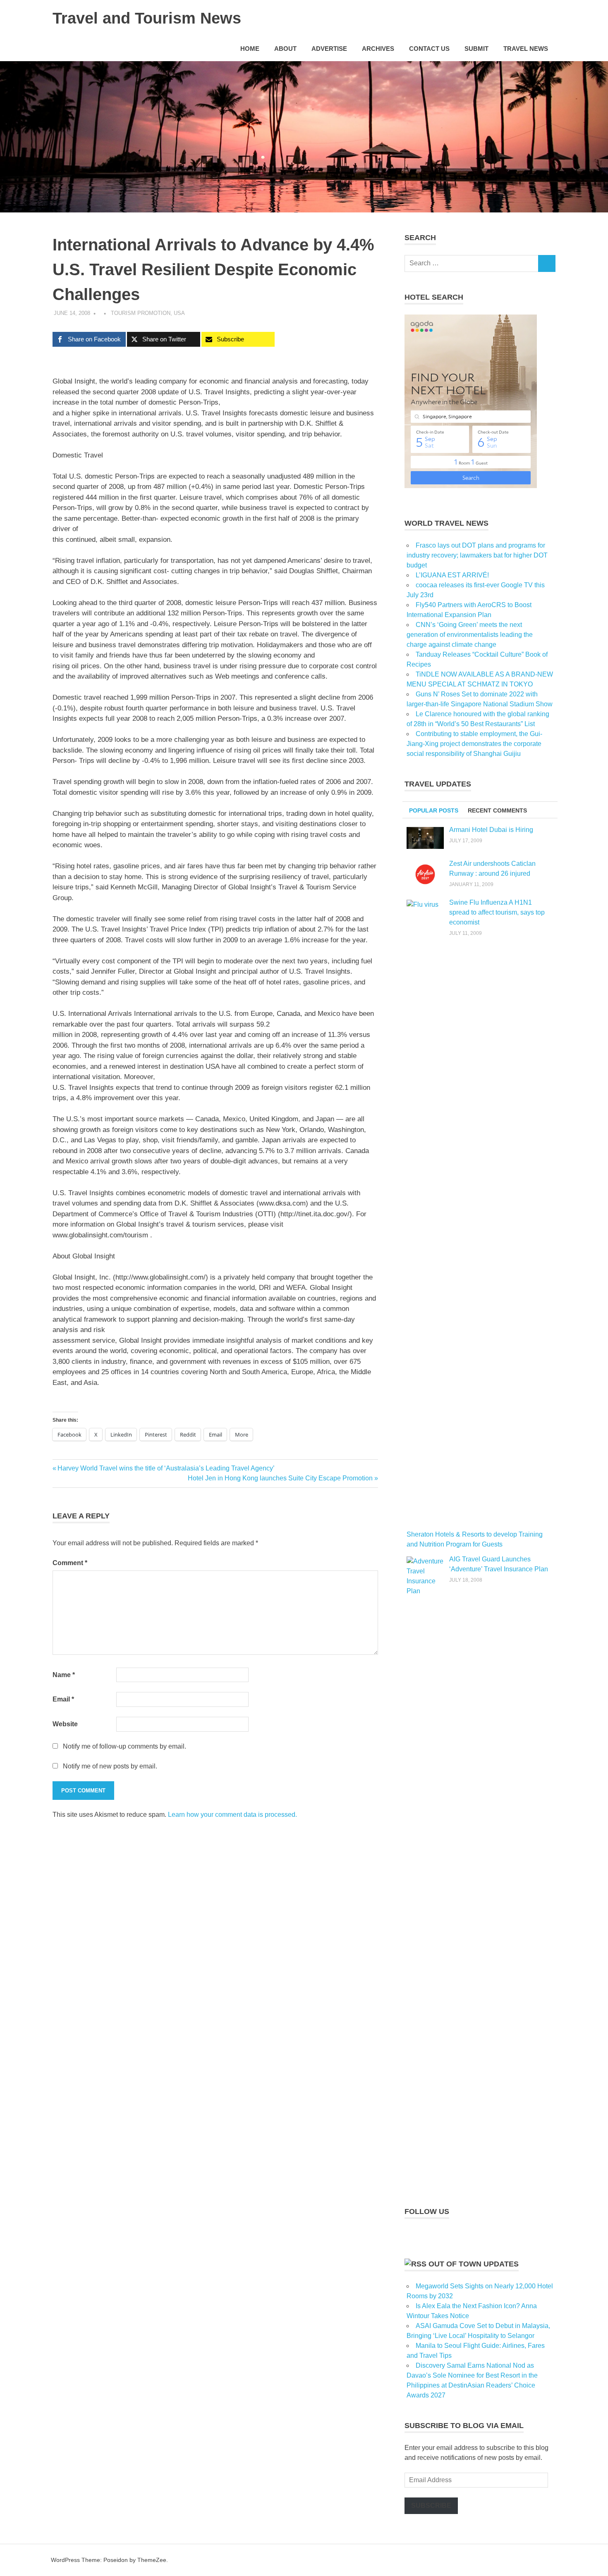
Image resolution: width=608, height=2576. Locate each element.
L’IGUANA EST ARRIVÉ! (452, 575)
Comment (70, 1563)
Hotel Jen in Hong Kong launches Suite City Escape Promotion (280, 1478)
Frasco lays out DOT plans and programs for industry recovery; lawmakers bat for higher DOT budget (477, 555)
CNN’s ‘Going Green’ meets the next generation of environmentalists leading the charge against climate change (470, 635)
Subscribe (431, 2506)
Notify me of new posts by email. (110, 1766)
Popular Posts (434, 810)
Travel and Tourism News (147, 18)
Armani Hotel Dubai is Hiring (491, 830)
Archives (378, 49)
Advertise (329, 49)
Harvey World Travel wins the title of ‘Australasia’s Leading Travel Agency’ (166, 1468)
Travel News (526, 49)
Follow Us (427, 2211)
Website (65, 1724)
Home (250, 49)
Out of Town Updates (474, 2264)
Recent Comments (497, 810)
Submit (476, 49)
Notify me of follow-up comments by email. (124, 1746)
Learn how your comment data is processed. (232, 1815)
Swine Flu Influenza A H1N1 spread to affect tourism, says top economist (497, 912)
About (285, 49)
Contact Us (429, 49)
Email (63, 1699)
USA (179, 313)
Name (64, 1675)
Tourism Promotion (141, 313)
